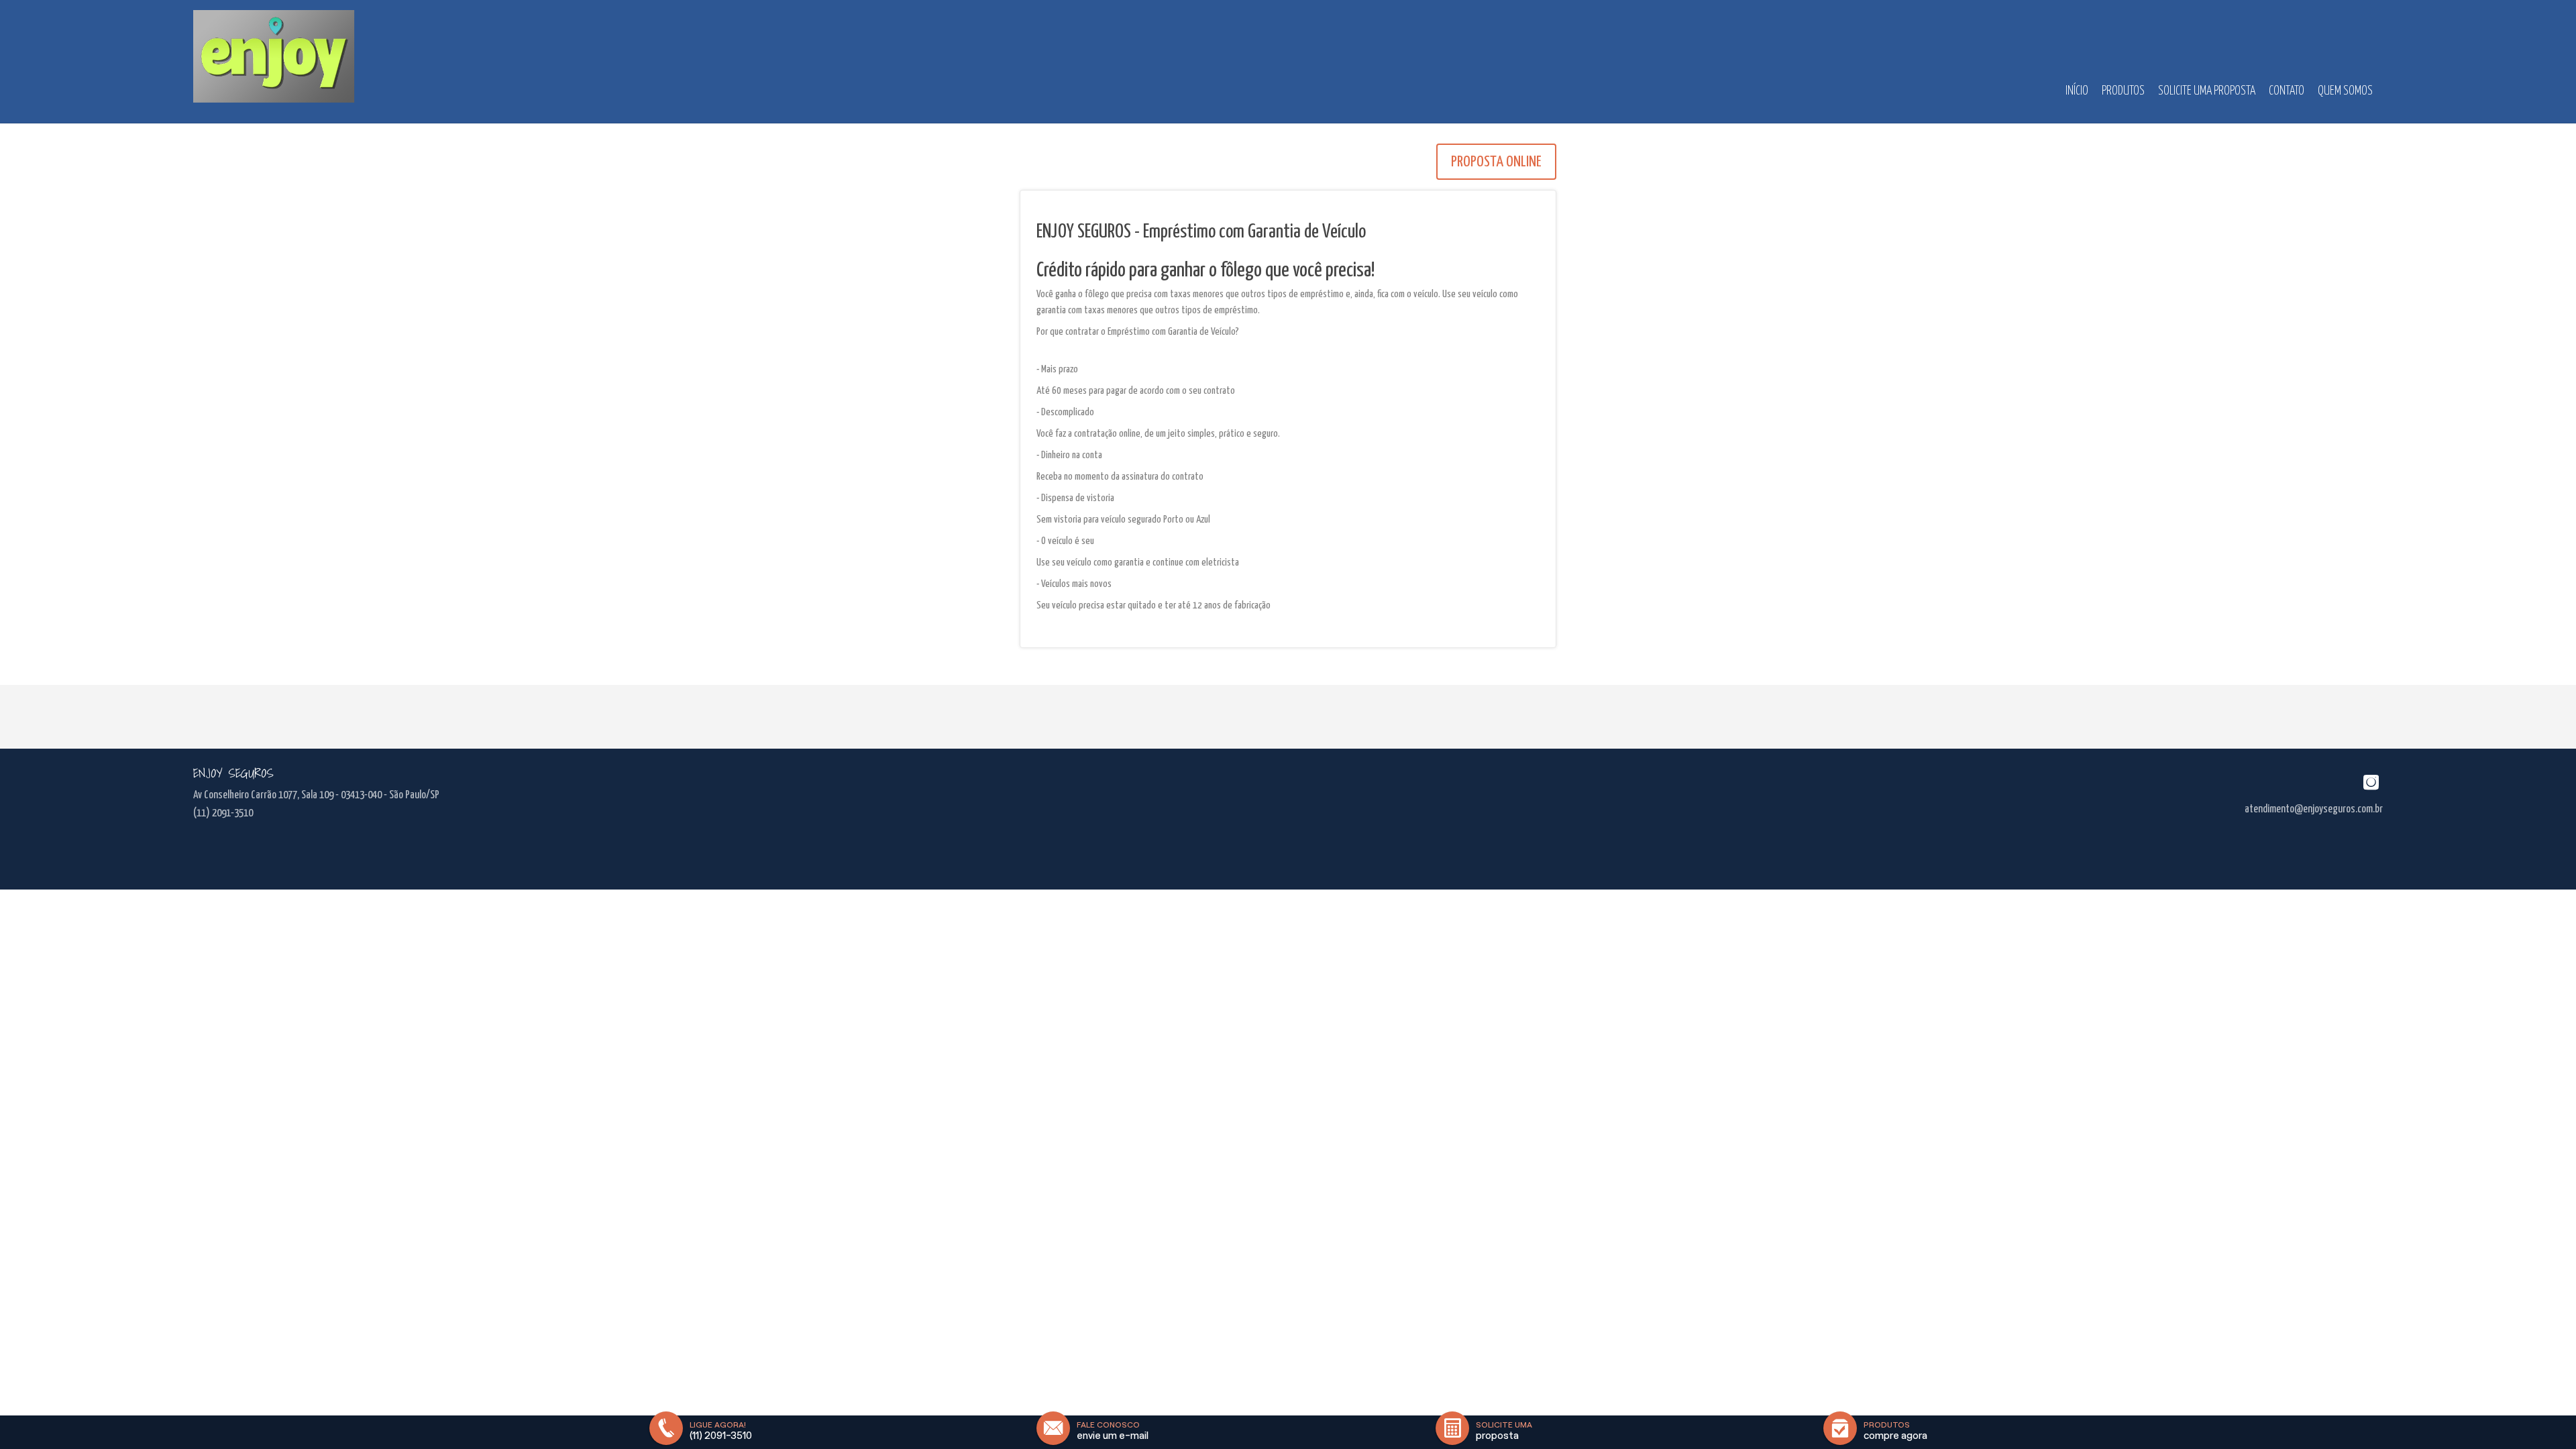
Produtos (2123, 91)
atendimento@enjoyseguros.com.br (2314, 809)
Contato (2287, 91)
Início (2077, 91)
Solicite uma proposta (2207, 91)
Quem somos (2345, 91)
